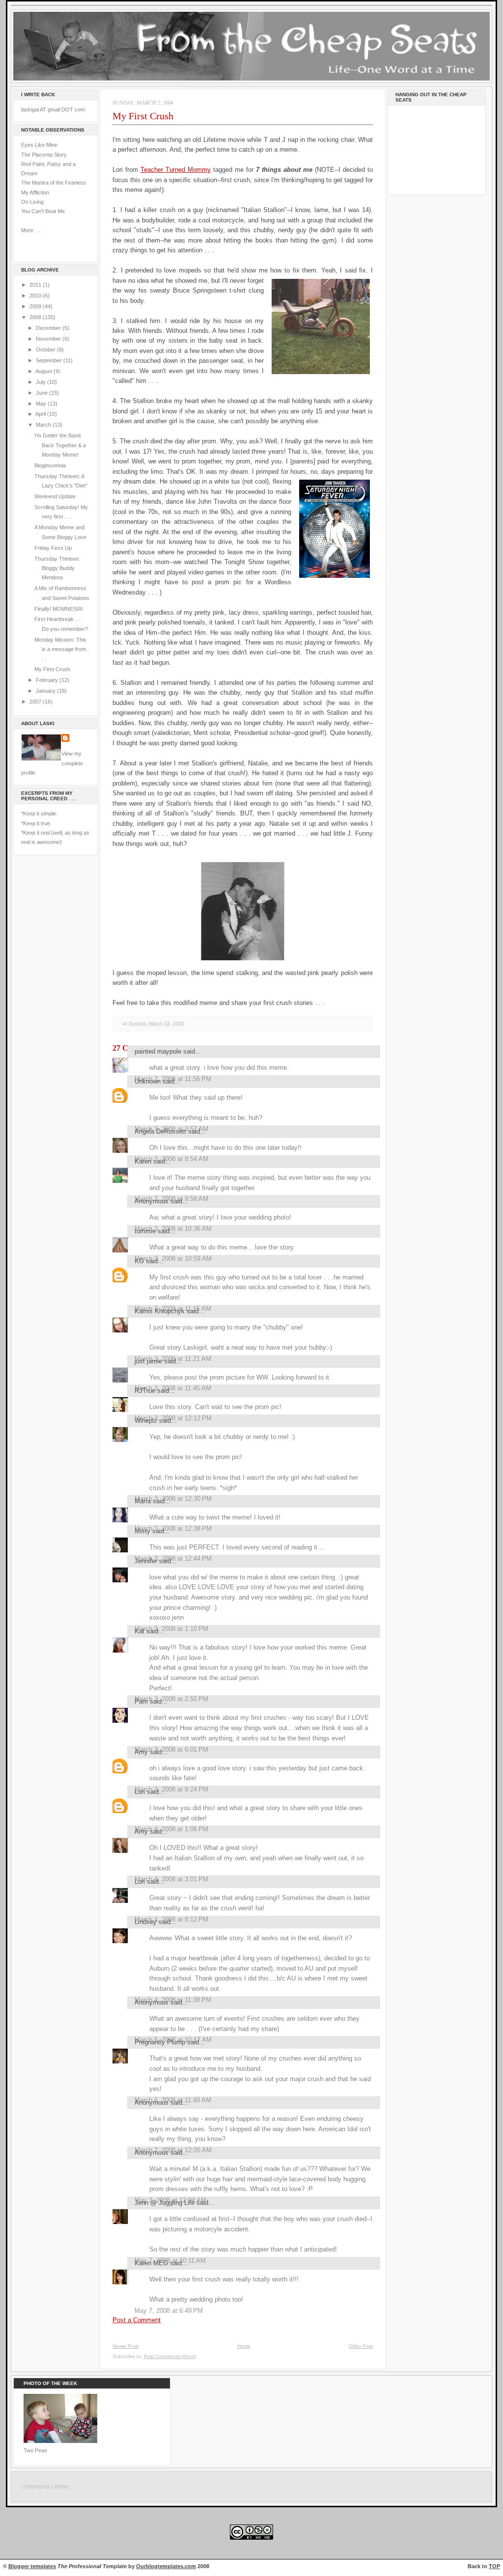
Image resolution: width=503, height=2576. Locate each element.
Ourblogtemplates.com (166, 2566)
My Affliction (35, 192)
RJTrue (145, 1391)
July (42, 382)
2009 (36, 306)
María (143, 1501)
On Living (32, 202)
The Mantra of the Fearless (54, 183)
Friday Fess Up (53, 548)
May (42, 404)
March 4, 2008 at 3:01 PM (171, 1879)
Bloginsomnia (50, 465)
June (42, 393)
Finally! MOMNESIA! (59, 609)
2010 (36, 296)
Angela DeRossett (160, 1131)
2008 (36, 317)
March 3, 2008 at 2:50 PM (171, 1699)
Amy (141, 1752)
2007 (36, 702)
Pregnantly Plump (160, 2042)
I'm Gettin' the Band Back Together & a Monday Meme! (60, 445)
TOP (494, 2566)
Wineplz (146, 1421)
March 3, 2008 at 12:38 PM (173, 1529)
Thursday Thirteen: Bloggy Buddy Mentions (57, 568)
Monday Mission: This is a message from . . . (62, 649)
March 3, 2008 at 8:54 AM (171, 1159)
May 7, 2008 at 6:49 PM (169, 2311)
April (41, 414)
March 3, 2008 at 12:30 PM (173, 1499)
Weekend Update (55, 496)
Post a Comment (137, 2320)
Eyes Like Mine (39, 145)
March (44, 425)
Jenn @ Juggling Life (165, 2203)
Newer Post (126, 2346)
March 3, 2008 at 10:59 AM (173, 1259)
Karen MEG (151, 2263)
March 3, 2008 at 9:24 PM (171, 1789)
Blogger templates (32, 2566)
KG (139, 1261)
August (44, 371)
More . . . (32, 230)
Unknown (148, 1081)
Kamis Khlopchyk (160, 1311)
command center (45, 2487)
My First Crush (52, 669)
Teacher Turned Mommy (176, 170)
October (46, 350)
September (50, 360)
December (49, 328)
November (49, 339)
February (48, 680)
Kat (140, 1631)
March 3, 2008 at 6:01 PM (171, 1749)
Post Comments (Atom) (170, 2356)
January (46, 691)
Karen (143, 1161)
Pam (141, 1701)
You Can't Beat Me (43, 211)
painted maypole (158, 1051)
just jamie (148, 1361)
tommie (145, 1231)
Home (244, 2346)
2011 (36, 285)
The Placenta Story (44, 155)
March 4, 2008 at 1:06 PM (171, 1829)
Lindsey (146, 1922)
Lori (140, 1792)
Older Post (361, 2346)
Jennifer (146, 1561)
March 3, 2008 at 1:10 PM (171, 1629)
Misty (142, 1531)
